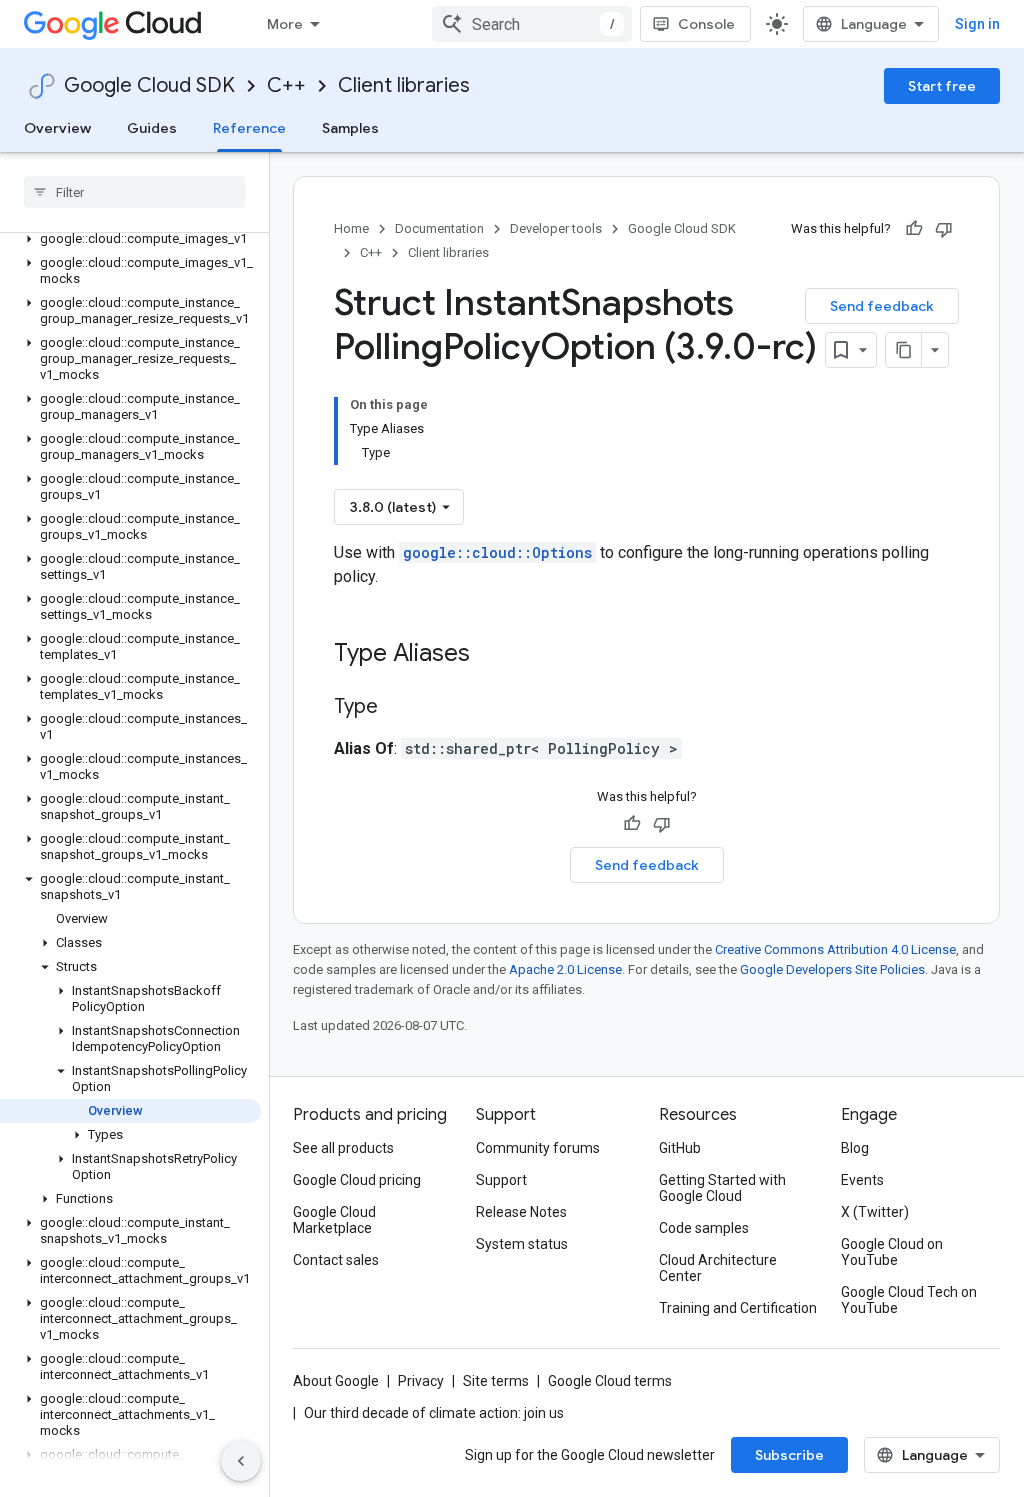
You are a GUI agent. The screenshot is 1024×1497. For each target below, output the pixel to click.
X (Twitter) (875, 1212)
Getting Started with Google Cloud (722, 1188)
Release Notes (521, 1212)
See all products (343, 1148)
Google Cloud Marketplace (334, 1220)
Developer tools (556, 228)
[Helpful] (914, 229)
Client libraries (404, 85)
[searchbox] (134, 192)
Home (351, 228)
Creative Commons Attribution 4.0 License (835, 949)
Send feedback (882, 306)
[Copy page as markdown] (904, 350)
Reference (249, 128)
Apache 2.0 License (565, 969)
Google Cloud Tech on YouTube (909, 1300)
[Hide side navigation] (241, 1461)
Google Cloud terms (610, 1381)
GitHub (680, 1148)
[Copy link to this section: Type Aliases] (496, 655)
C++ (286, 85)
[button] (130, 239)
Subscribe (789, 1455)
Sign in (977, 24)
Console (706, 24)
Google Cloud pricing (357, 1180)
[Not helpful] (944, 229)
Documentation (439, 228)
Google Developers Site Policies (832, 969)
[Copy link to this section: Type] (398, 708)
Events (862, 1180)
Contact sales (336, 1260)
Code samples (704, 1228)
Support (501, 1180)
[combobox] (532, 24)
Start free (942, 86)
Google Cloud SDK (149, 85)
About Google (336, 1381)
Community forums (538, 1148)
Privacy (421, 1381)
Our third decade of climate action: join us (434, 1413)
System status (522, 1244)
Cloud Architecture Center (718, 1268)
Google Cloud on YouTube (892, 1252)
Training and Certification (738, 1308)
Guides (152, 128)
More (285, 24)
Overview (57, 128)
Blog (855, 1148)
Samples (350, 128)
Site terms (496, 1381)
